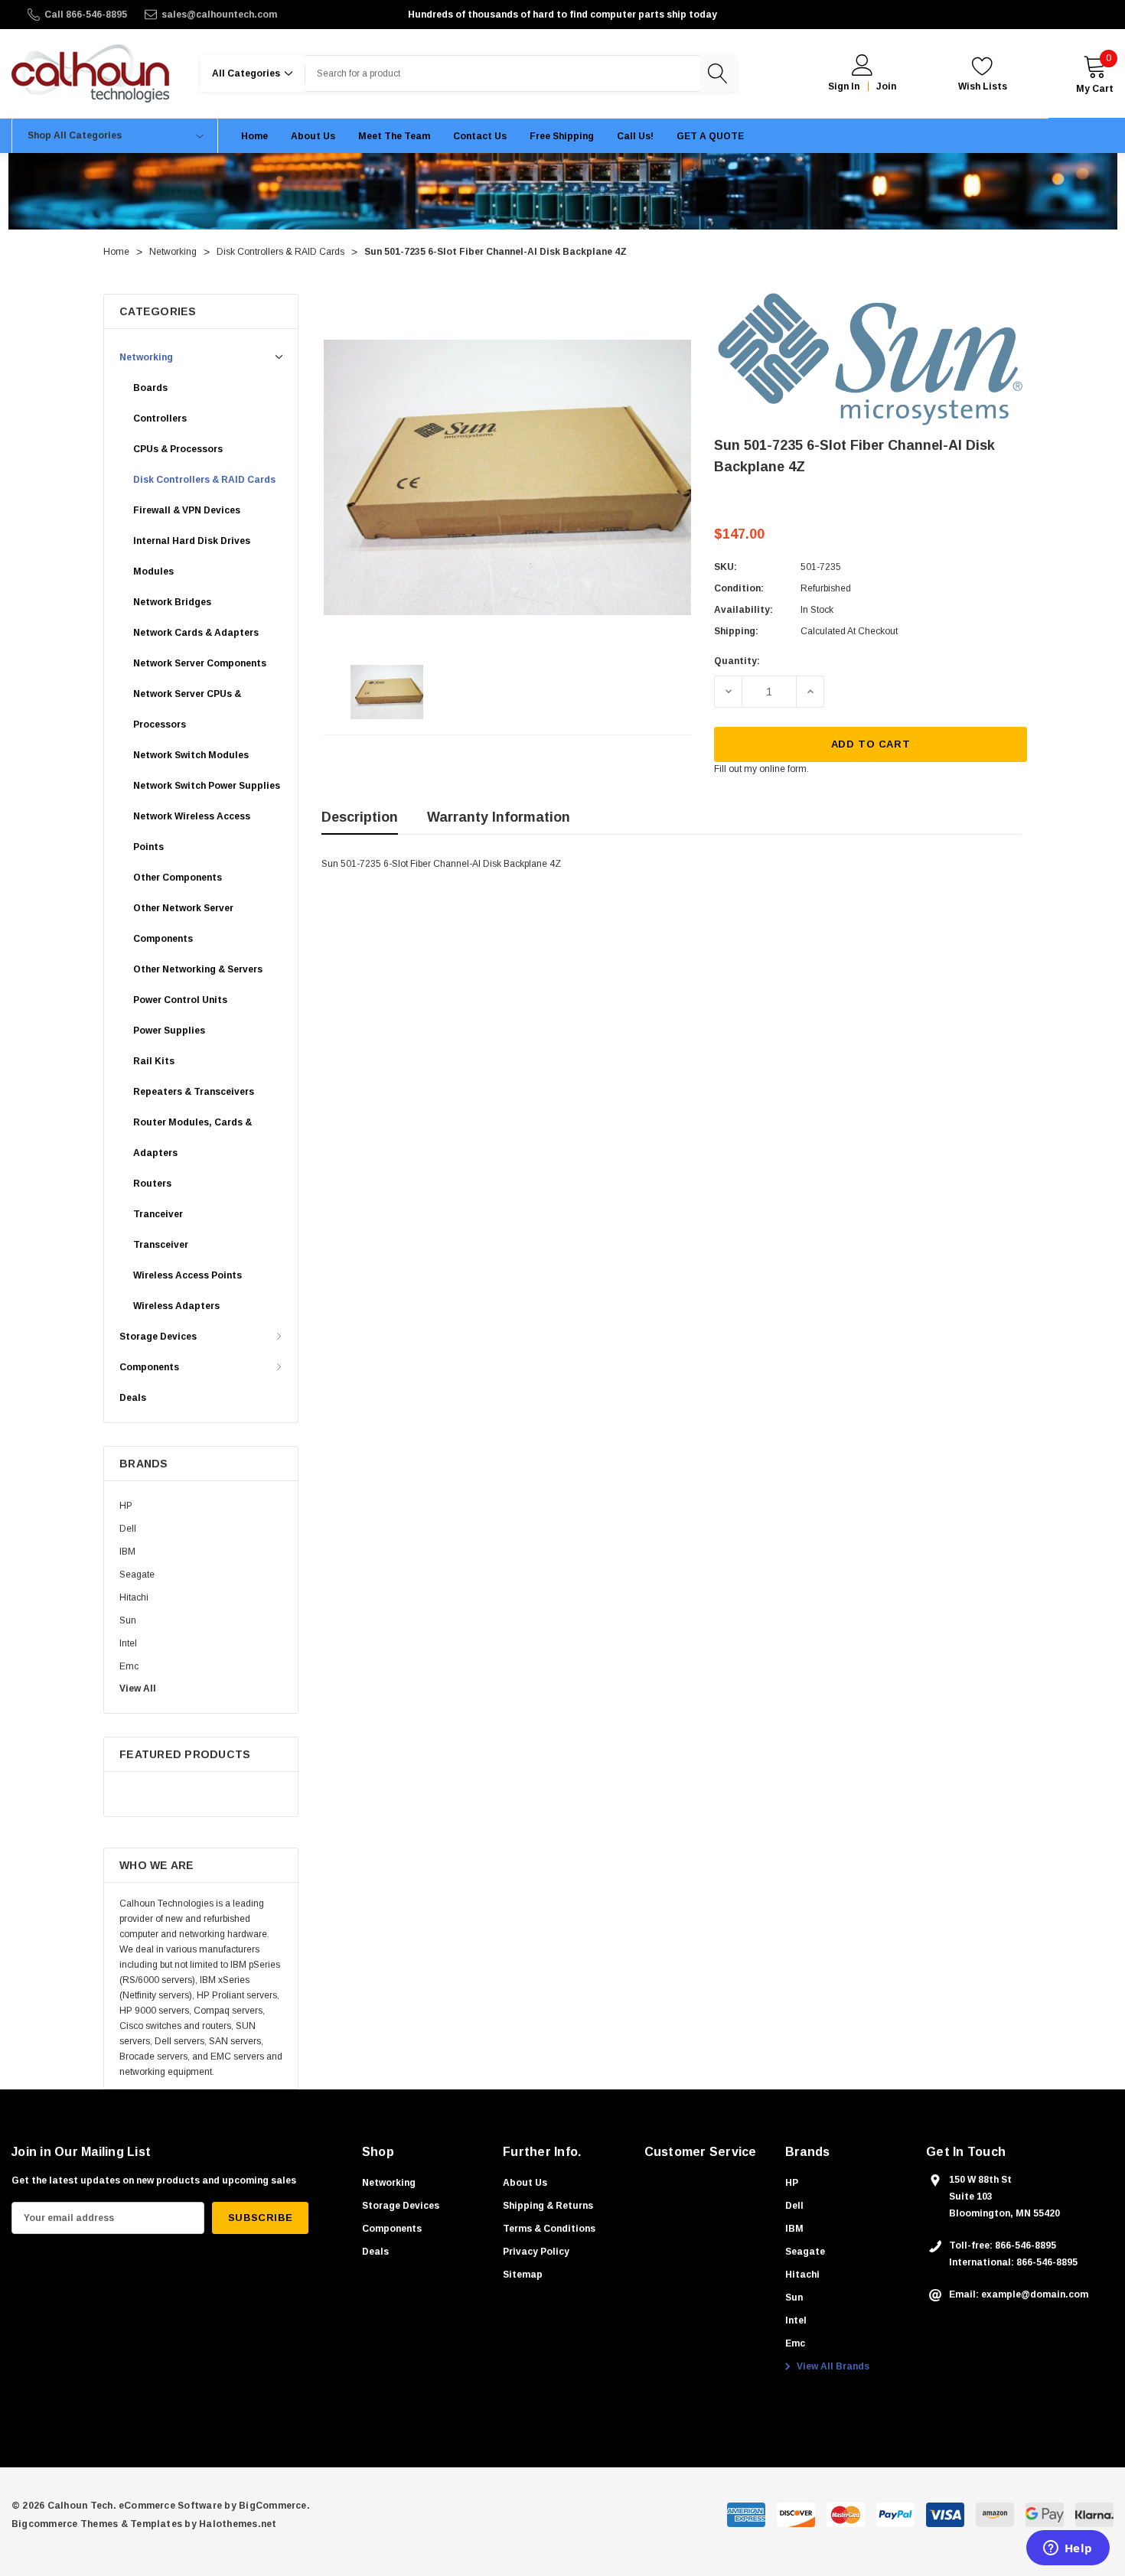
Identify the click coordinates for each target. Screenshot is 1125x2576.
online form (783, 769)
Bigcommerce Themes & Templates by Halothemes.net (144, 2524)
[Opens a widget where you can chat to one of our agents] (1068, 2549)
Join (886, 86)
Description (360, 817)
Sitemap (523, 2275)
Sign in (844, 86)
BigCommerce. (274, 2506)
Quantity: (737, 661)
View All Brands (832, 2366)
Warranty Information (499, 817)
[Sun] (871, 359)
